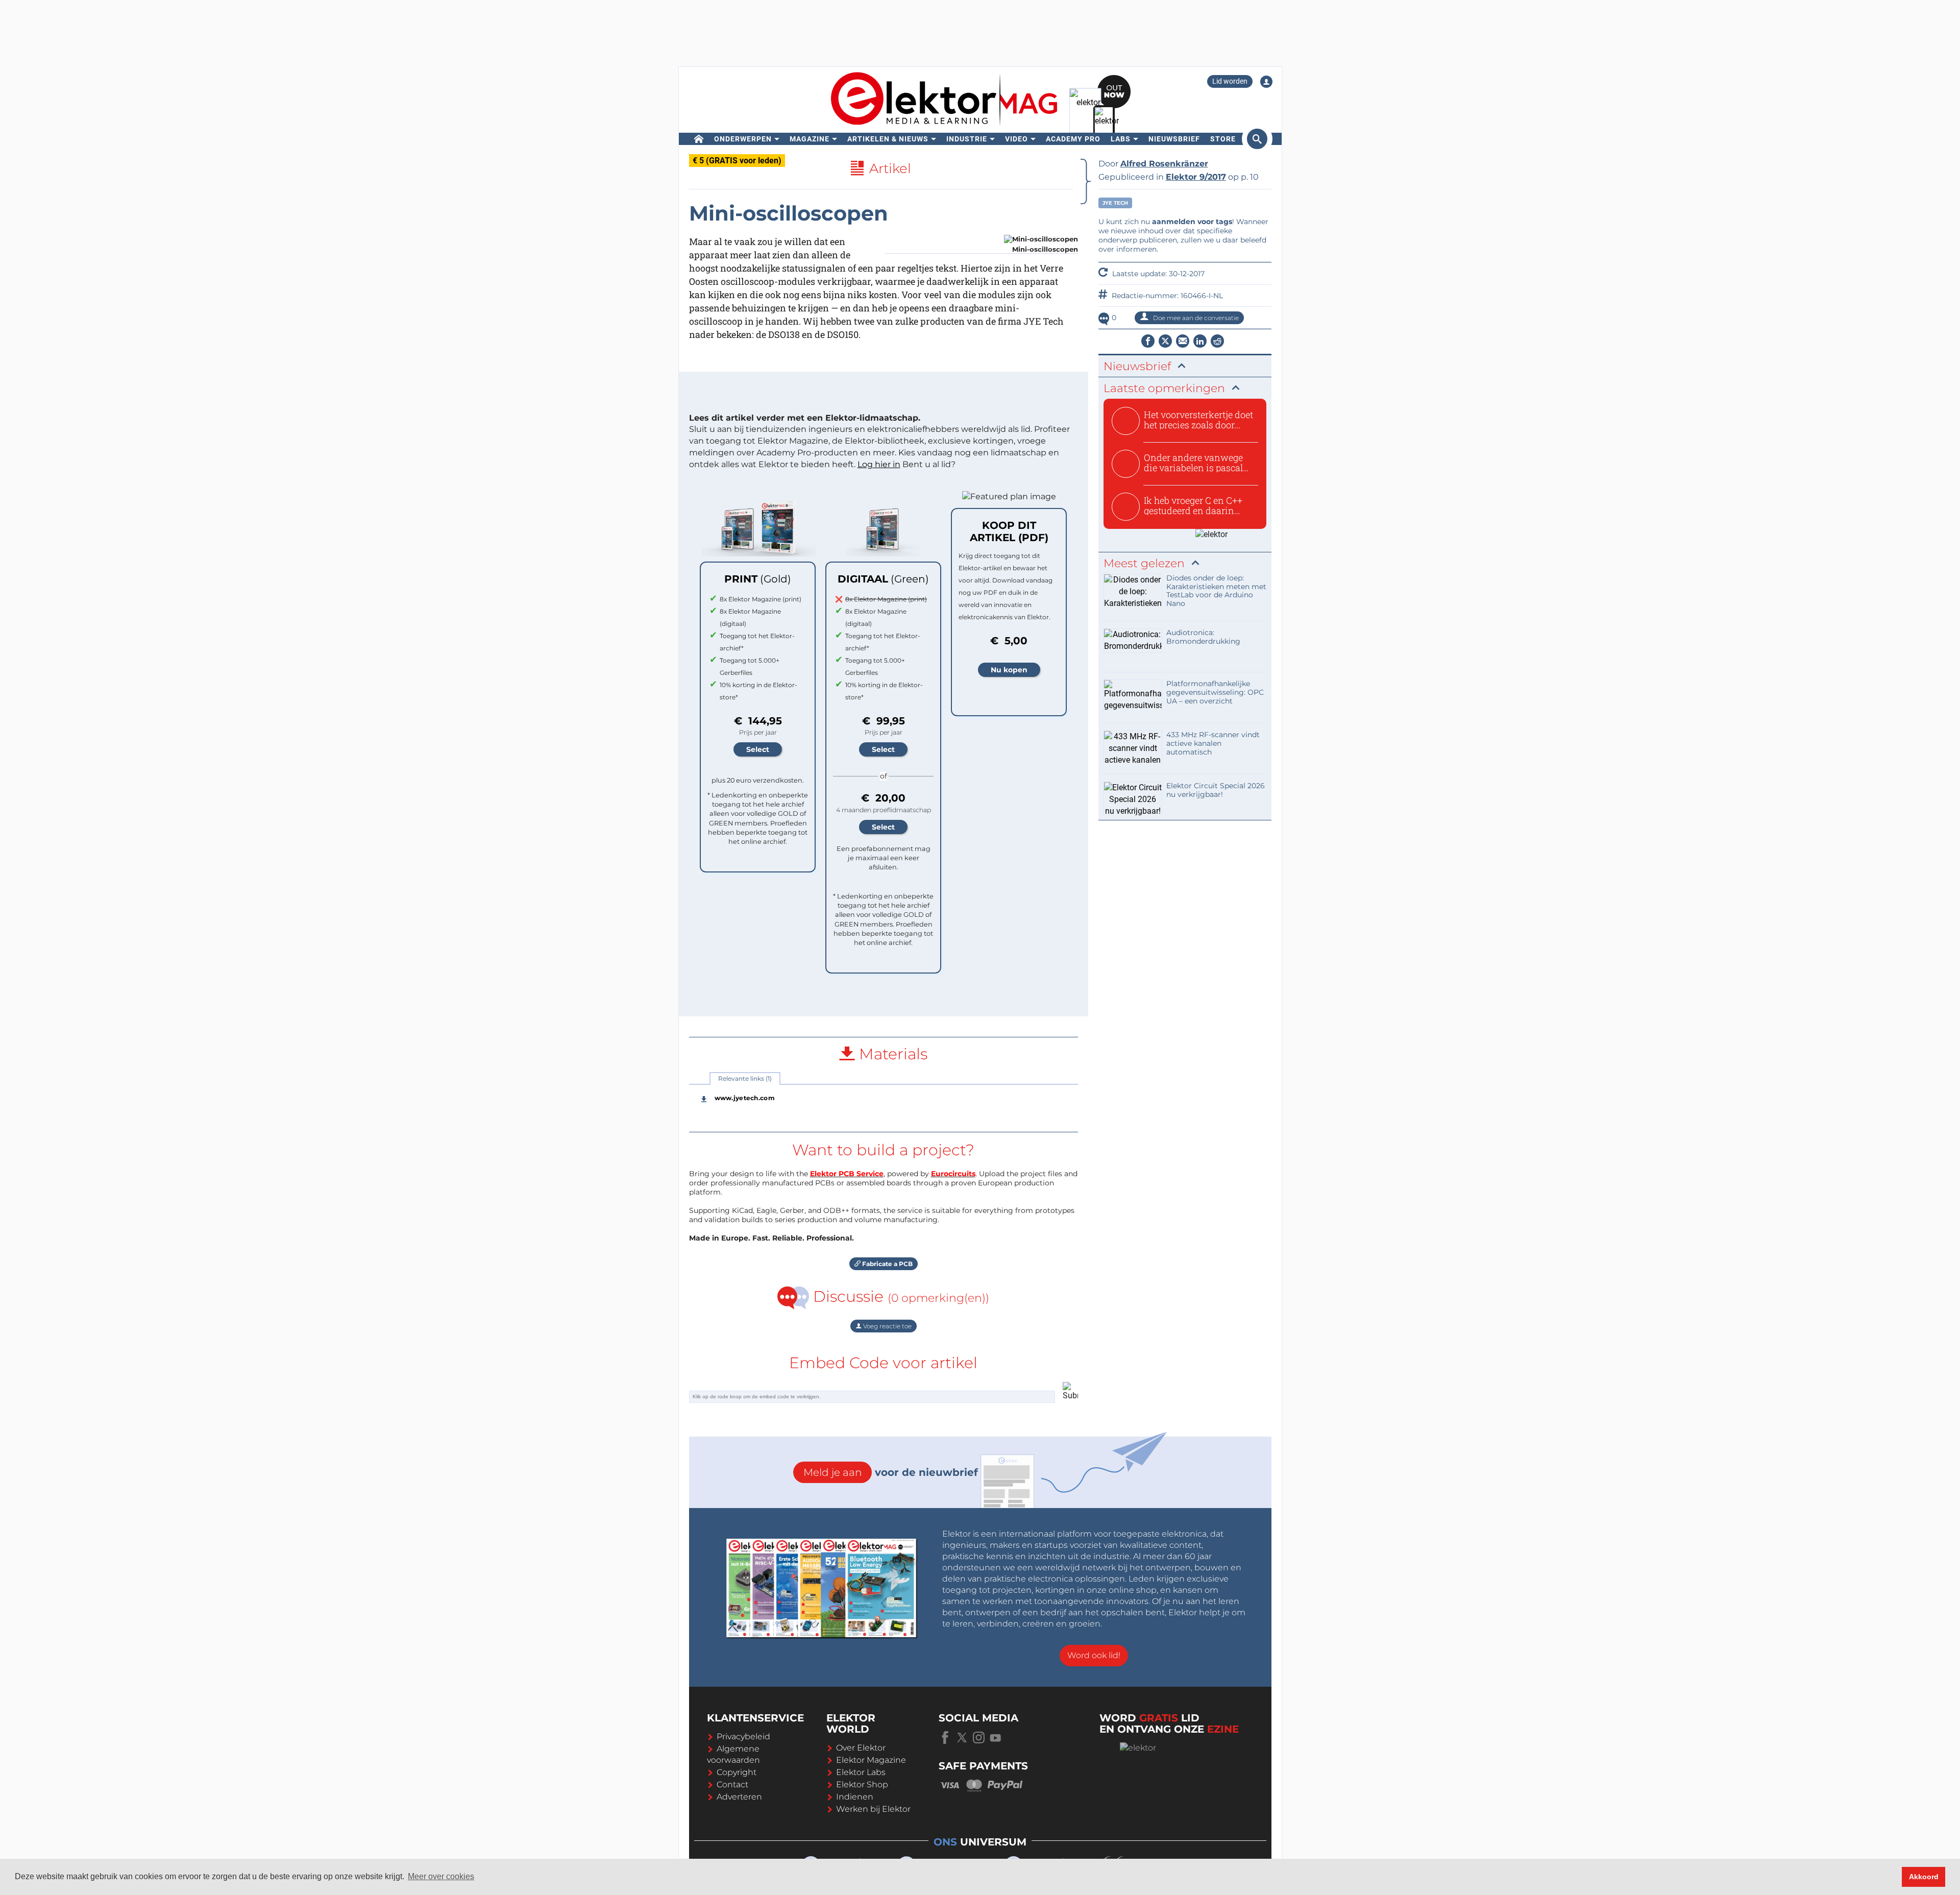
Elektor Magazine (871, 1760)
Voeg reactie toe (887, 1326)
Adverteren (739, 1797)
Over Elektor (861, 1748)
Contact (732, 1784)
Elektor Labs (861, 1772)
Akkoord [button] (1924, 1877)
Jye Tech (1115, 203)
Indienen (855, 1797)
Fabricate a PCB (887, 1264)
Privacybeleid (743, 1736)
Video (1016, 139)
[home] (699, 139)
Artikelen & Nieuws (888, 139)
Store (1223, 139)
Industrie (967, 139)
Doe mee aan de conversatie (1195, 318)
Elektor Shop (862, 1784)
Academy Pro (1073, 139)
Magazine (810, 139)
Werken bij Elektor (873, 1809)
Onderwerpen (743, 139)
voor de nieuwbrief (891, 1472)
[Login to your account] (1266, 82)
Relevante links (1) (745, 1078)
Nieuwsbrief (1174, 139)
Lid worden (1230, 81)
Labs (1121, 139)
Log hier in (879, 464)
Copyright (737, 1772)
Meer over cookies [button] (441, 1876)
